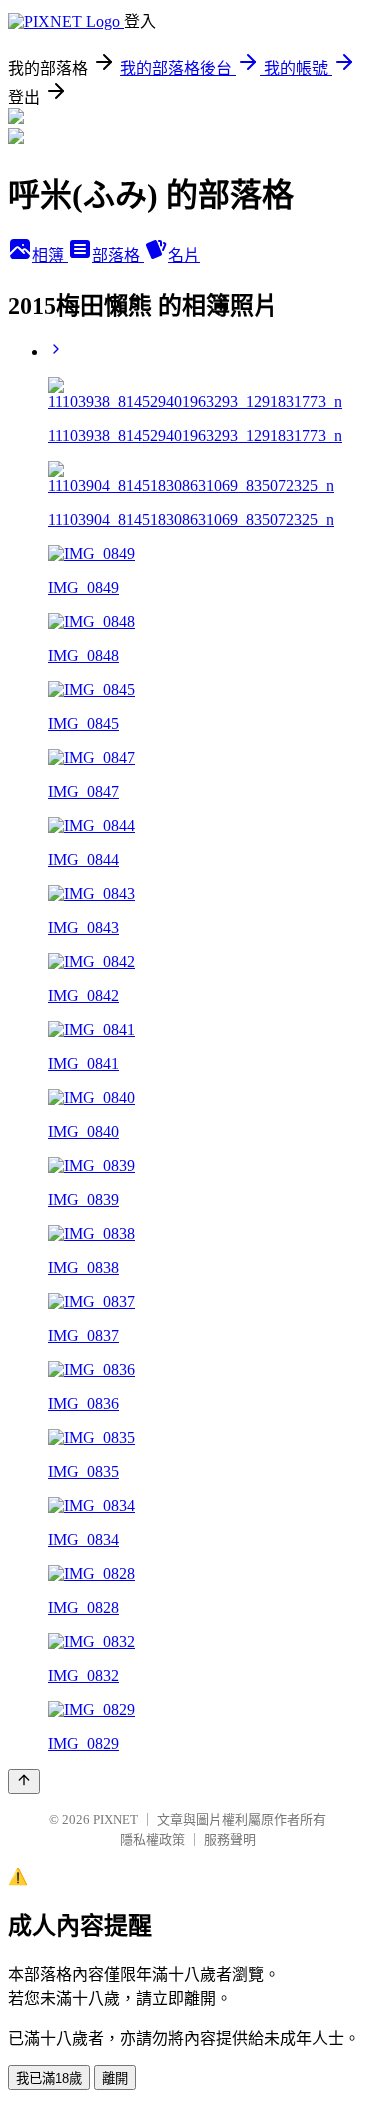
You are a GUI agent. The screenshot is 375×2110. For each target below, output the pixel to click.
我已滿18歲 (49, 2078)
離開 (115, 2078)
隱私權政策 (152, 1839)
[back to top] (24, 1781)
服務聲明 (230, 1839)
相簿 (50, 255)
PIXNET (115, 1819)
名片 (184, 255)
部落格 (118, 255)
